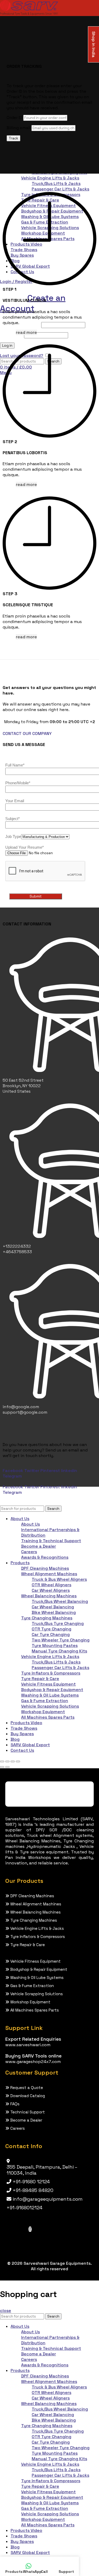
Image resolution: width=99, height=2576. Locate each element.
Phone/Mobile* (18, 783)
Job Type (13, 836)
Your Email (15, 801)
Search (53, 1509)
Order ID (14, 118)
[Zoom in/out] (18, 1761)
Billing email (18, 128)
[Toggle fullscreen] (13, 1761)
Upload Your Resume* (25, 847)
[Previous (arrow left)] (2, 1767)
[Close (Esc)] (2, 1761)
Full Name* (15, 765)
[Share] (7, 1761)
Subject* (13, 819)
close (6, 2311)
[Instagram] (30, 2229)
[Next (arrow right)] (7, 1767)
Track (13, 138)
